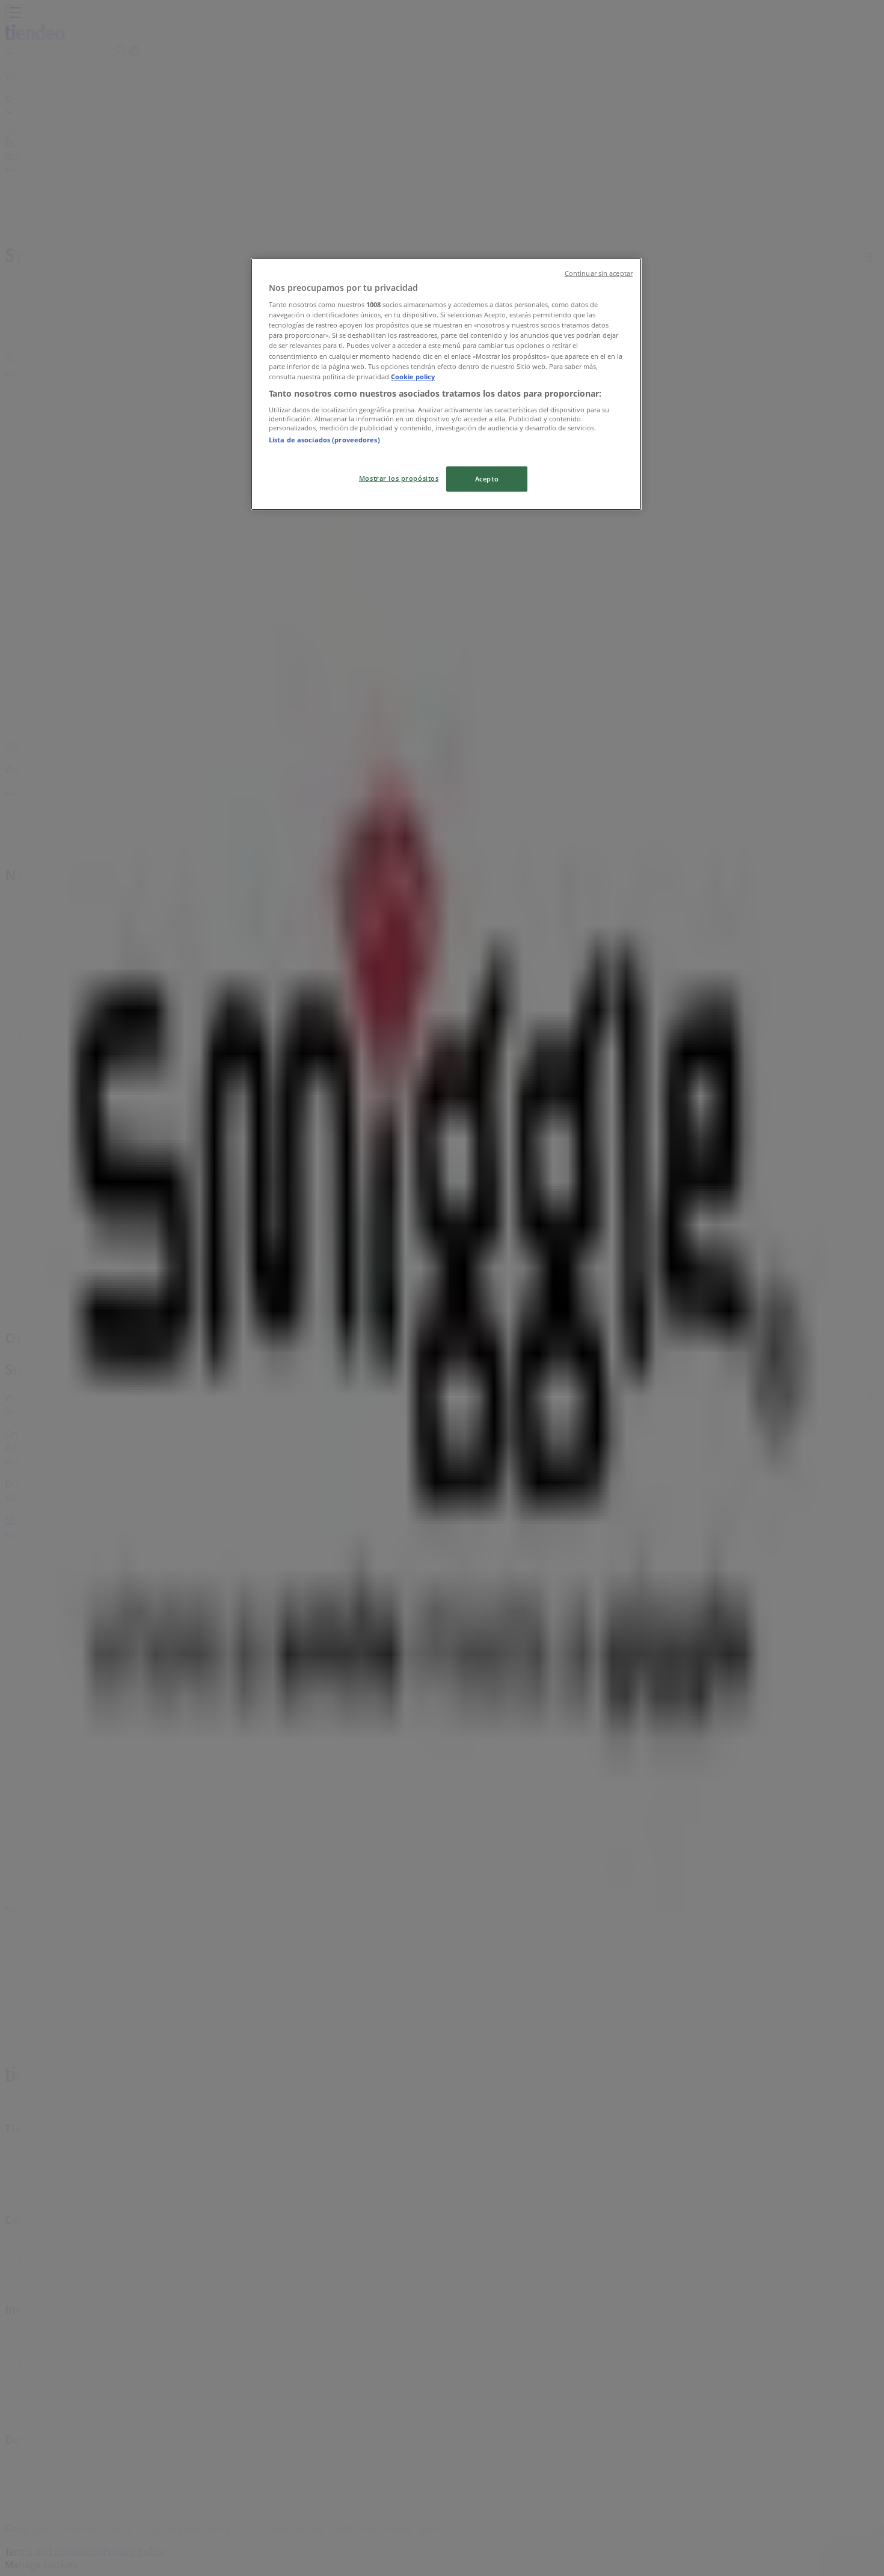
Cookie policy (413, 377)
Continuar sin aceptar (599, 273)
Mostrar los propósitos (399, 478)
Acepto (487, 479)
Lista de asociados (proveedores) (324, 440)
